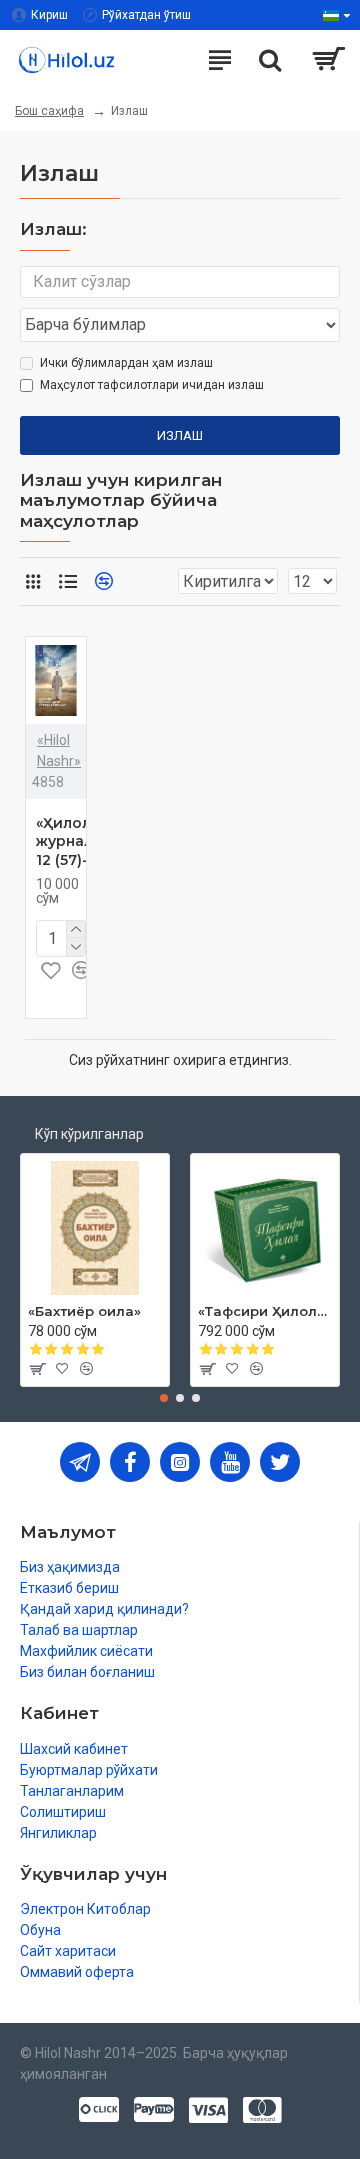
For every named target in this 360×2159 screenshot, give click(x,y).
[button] (164, 1398)
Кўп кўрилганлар (89, 1134)
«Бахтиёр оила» (84, 1311)
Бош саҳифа (49, 111)
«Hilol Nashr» (59, 750)
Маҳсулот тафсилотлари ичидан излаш (152, 385)
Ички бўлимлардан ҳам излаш (126, 363)
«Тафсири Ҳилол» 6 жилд (265, 1311)
